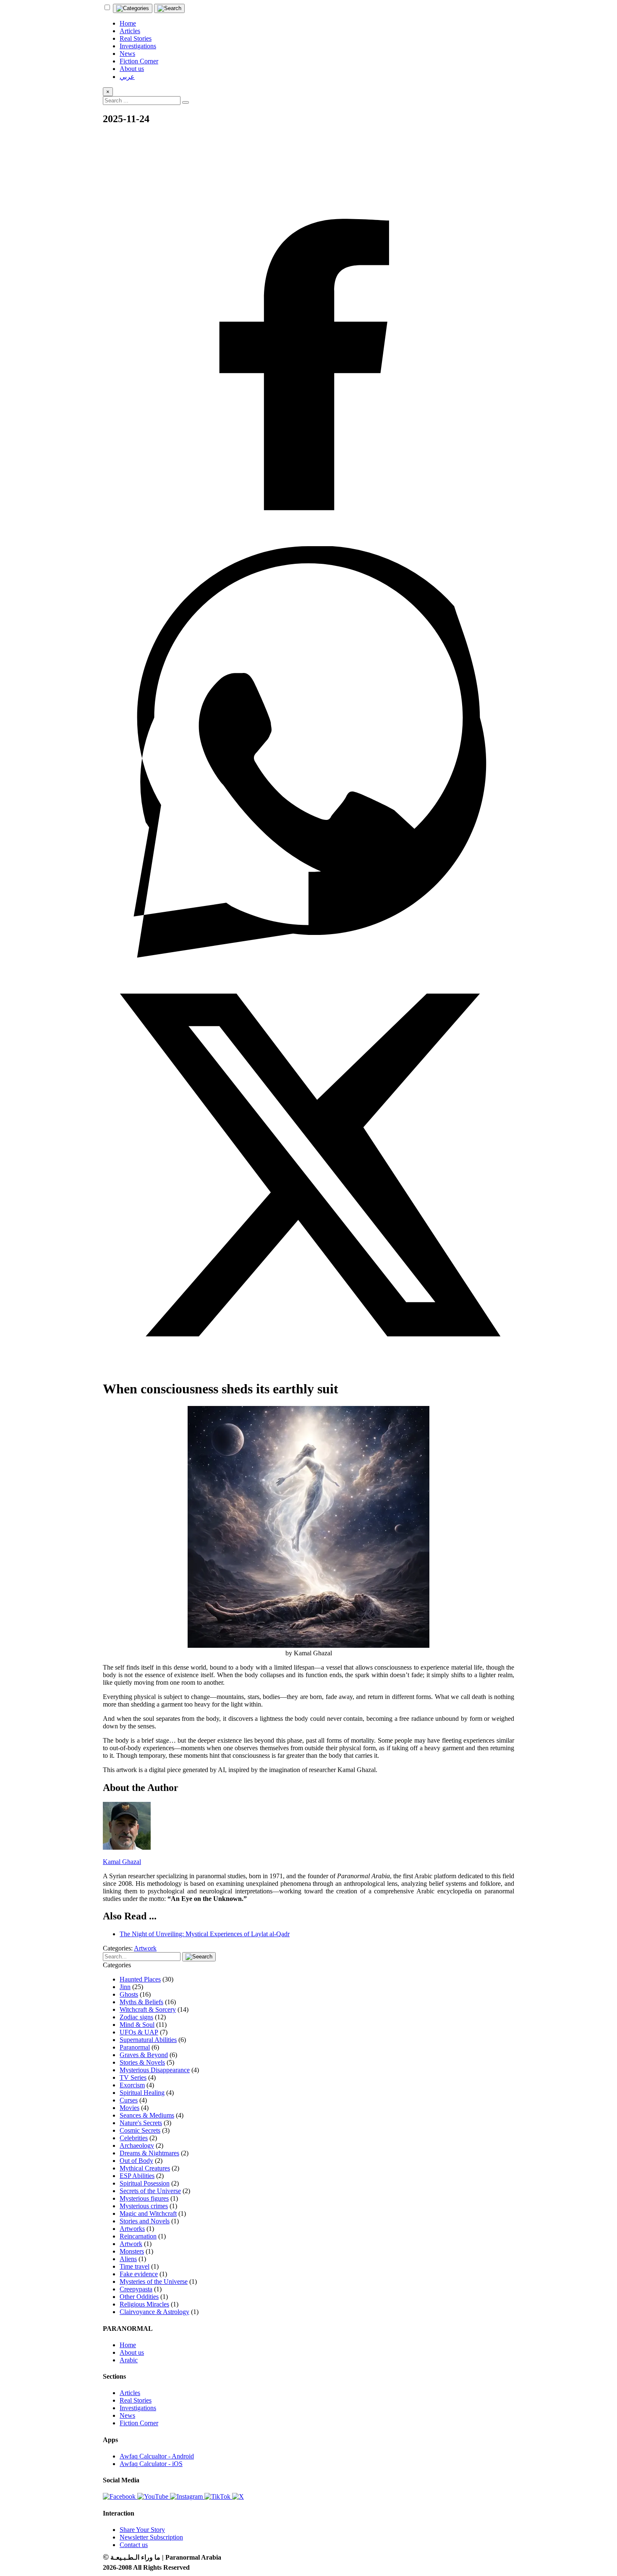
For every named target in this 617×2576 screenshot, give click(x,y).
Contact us (134, 2545)
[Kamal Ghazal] (127, 1847)
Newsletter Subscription (151, 2537)
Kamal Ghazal (122, 1862)
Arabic (129, 2360)
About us (132, 2352)
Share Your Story (142, 2530)
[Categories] (133, 8)
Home (128, 2345)
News (127, 2415)
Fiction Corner (139, 2423)
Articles (130, 2393)
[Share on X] (308, 1368)
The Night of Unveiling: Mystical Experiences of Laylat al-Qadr (205, 1934)
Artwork (145, 1948)
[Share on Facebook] (308, 542)
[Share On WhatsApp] (308, 955)
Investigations (138, 2408)
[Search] (169, 8)
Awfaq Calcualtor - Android (157, 2456)
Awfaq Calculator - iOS (151, 2464)
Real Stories (136, 2400)
